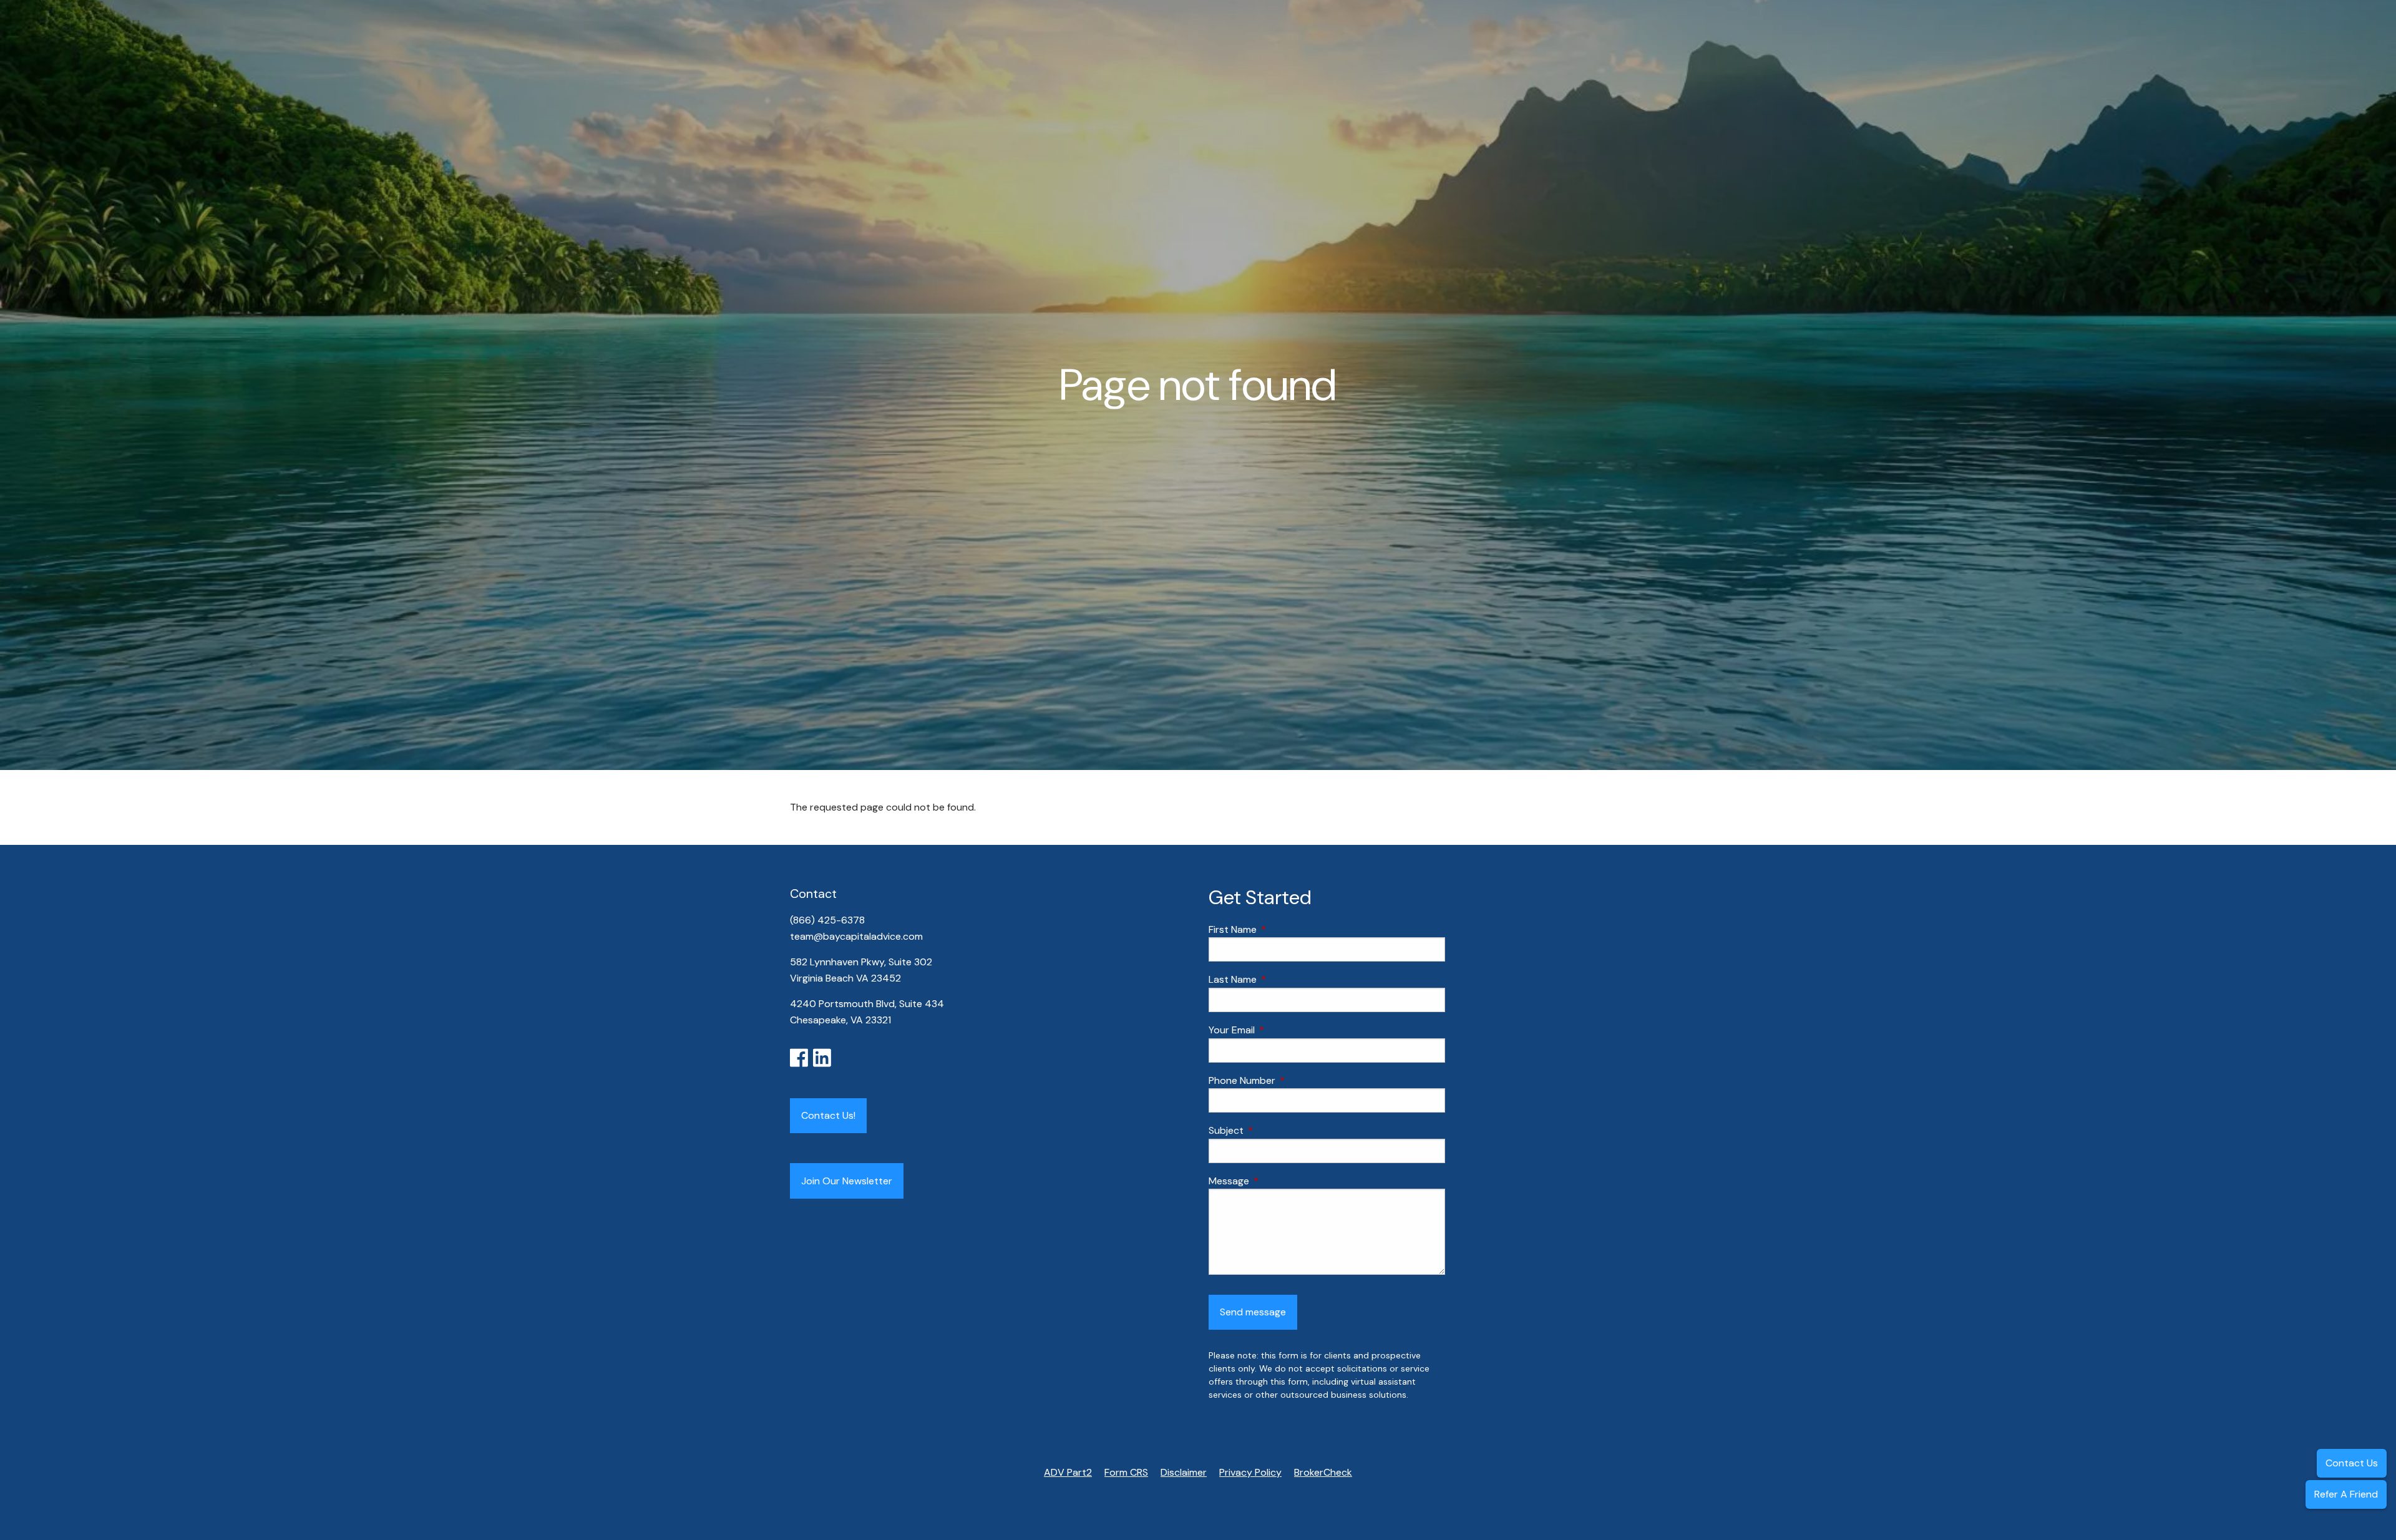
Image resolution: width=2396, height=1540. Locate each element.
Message (1277, 1181)
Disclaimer (1184, 1472)
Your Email (1279, 1030)
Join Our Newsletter (847, 1181)
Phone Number (1290, 1080)
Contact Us (2352, 1463)
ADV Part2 (1068, 1472)
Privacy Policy (1250, 1472)
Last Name (1280, 979)
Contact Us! (828, 1115)
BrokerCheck (1323, 1472)
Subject (1274, 1130)
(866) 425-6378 (829, 920)
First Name (1280, 929)
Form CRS (1126, 1472)
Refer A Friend (2346, 1494)
